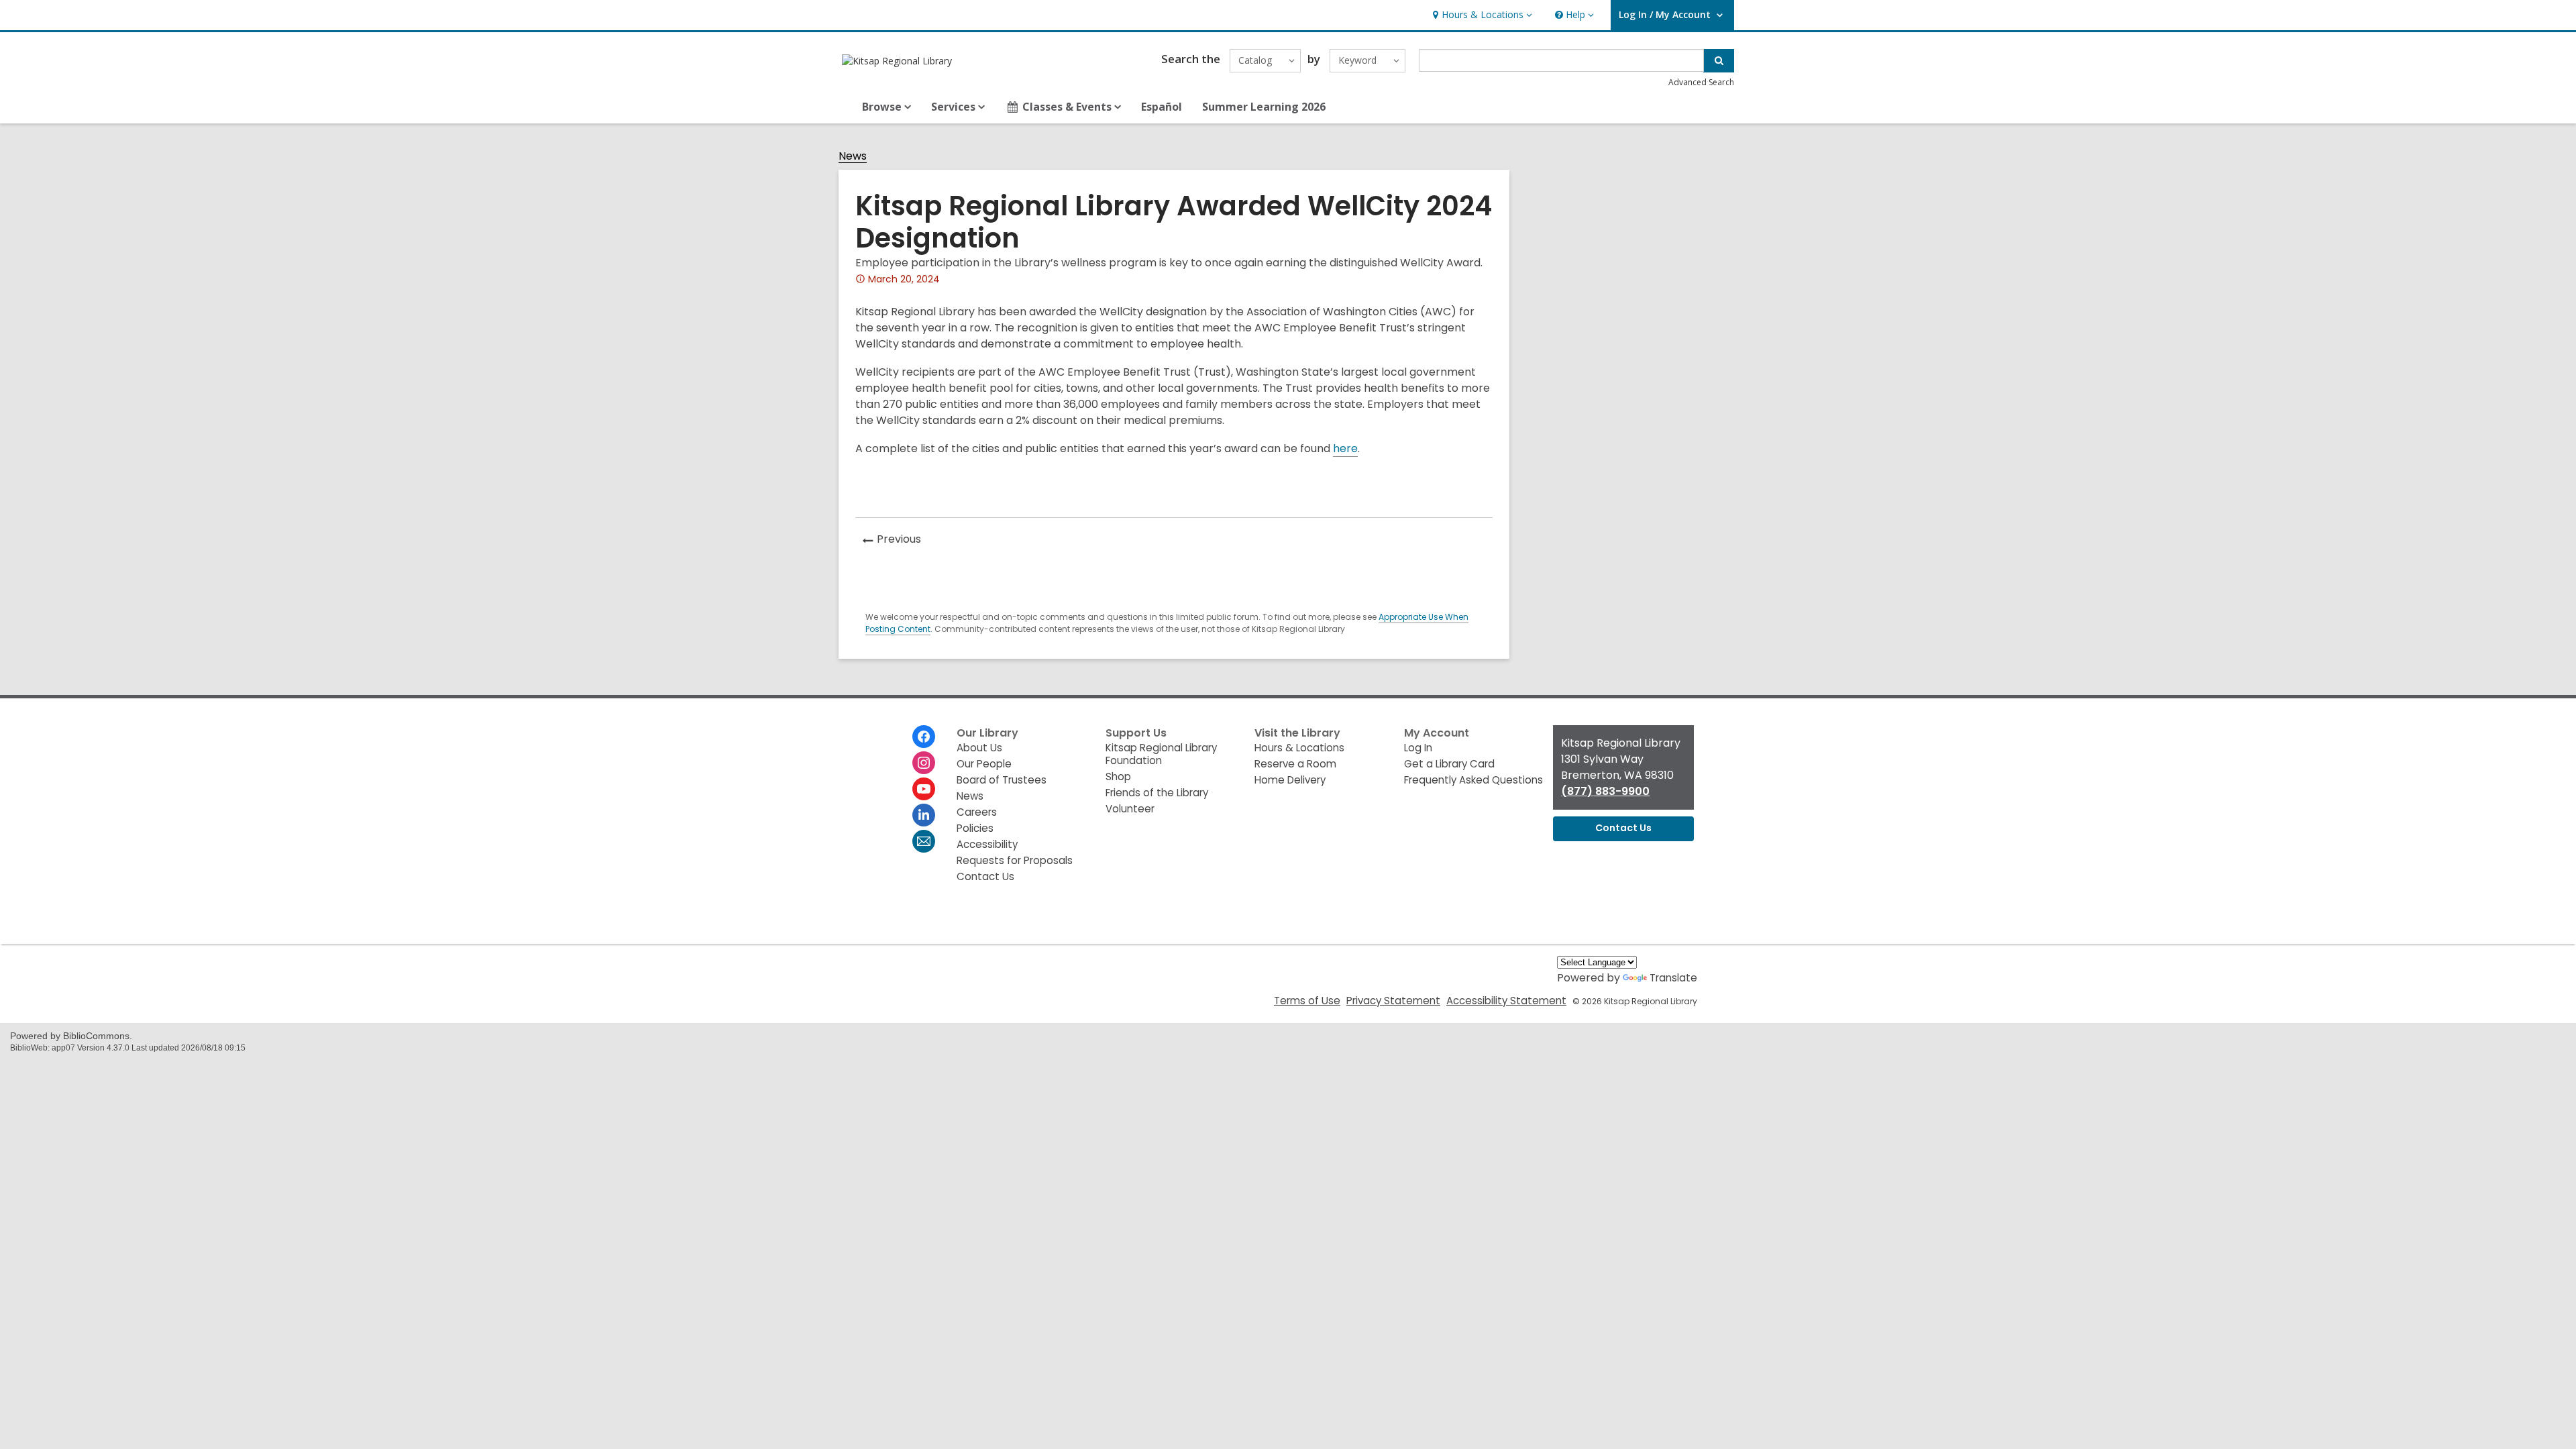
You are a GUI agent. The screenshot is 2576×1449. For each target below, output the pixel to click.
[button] (1481, 15)
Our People (984, 764)
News (853, 157)
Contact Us (985, 876)
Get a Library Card (1449, 764)
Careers (977, 812)
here (1345, 448)
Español (1162, 107)
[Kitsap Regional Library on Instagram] (924, 763)
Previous (903, 541)
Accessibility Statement (1506, 1001)
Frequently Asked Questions (1473, 780)
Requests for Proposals (1015, 860)
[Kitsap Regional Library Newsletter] (924, 841)
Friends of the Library (1157, 793)
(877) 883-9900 (1605, 791)
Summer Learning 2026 (1264, 107)
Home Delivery (1290, 780)
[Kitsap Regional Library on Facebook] (924, 737)
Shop (1118, 776)
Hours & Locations (1299, 748)
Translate (1673, 978)
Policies (975, 828)
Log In (1418, 748)
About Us (979, 748)
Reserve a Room (1295, 764)
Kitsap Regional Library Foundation (1161, 754)
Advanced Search (1701, 82)
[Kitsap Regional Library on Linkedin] (924, 815)
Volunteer (1130, 809)
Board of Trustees (1002, 780)
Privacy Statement (1393, 1001)
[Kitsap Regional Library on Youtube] (924, 789)
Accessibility (987, 844)
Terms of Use (1307, 1001)
